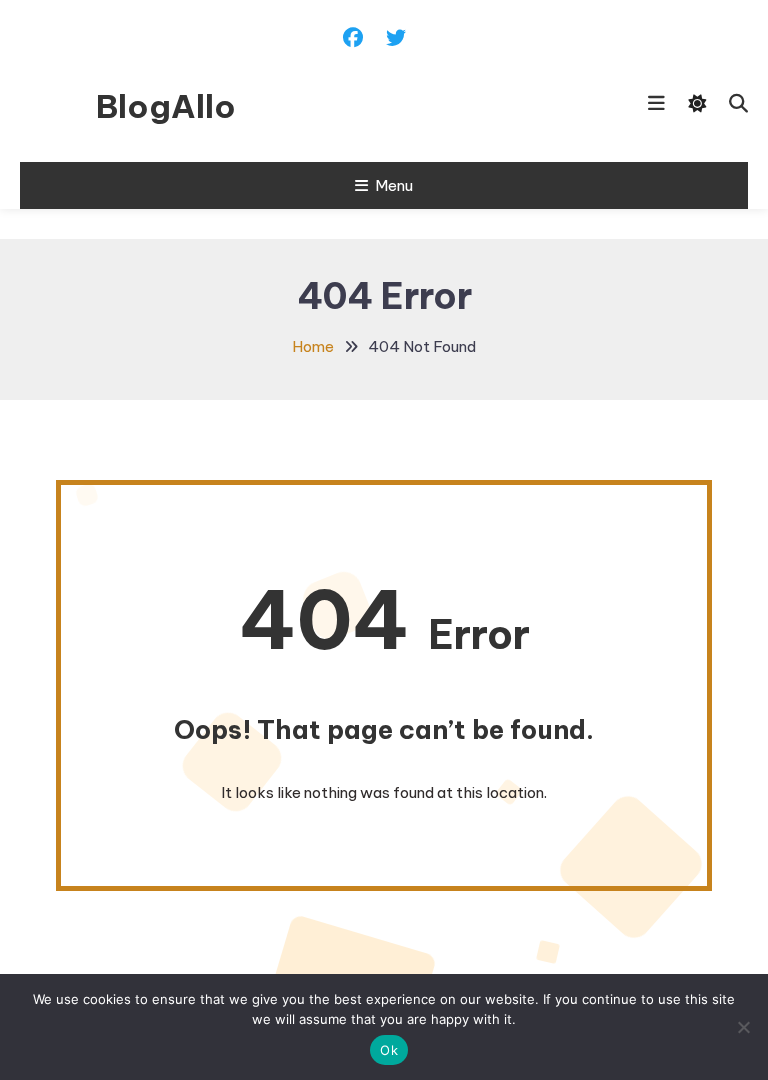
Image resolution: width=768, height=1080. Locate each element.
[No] (743, 1027)
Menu (394, 185)
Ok (389, 1050)
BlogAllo (166, 106)
